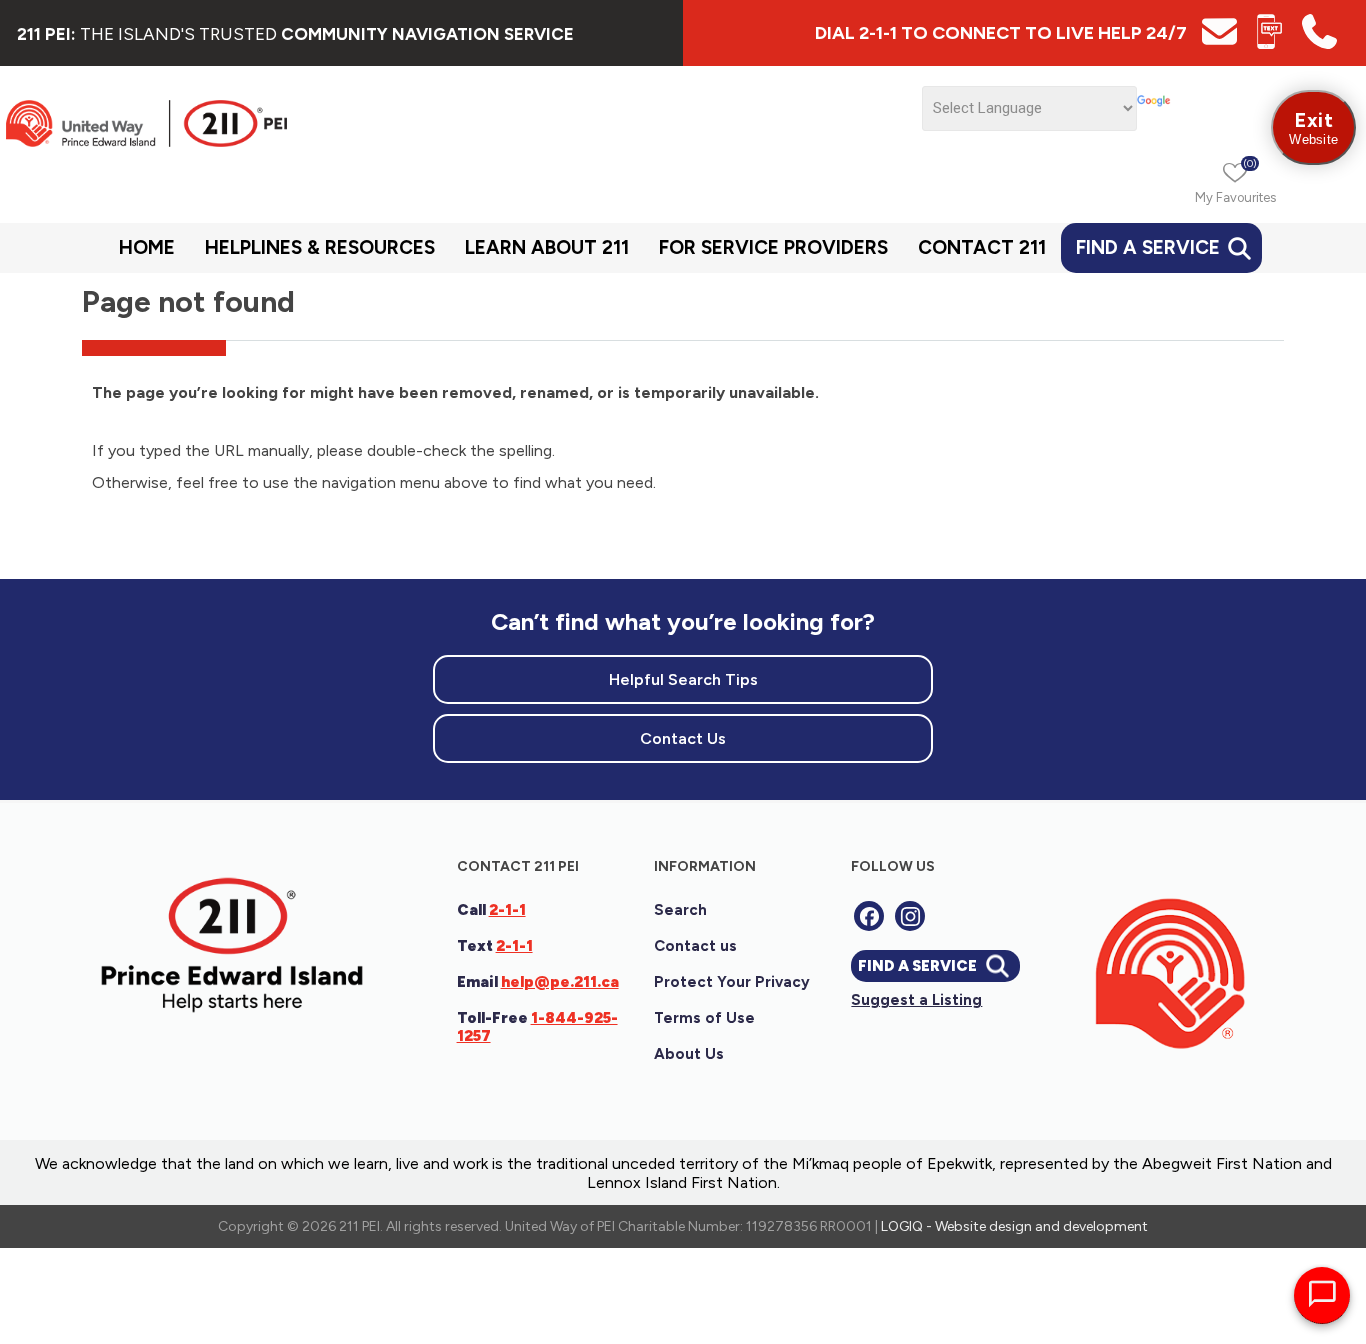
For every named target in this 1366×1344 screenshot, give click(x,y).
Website (1313, 127)
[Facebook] (869, 916)
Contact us (695, 946)
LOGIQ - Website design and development (1014, 1226)
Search (680, 910)
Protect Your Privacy (732, 982)
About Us (689, 1054)
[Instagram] (910, 916)
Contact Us (683, 738)
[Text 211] (1269, 43)
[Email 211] (1219, 43)
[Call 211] (1319, 43)
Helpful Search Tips (683, 679)
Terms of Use (704, 1018)
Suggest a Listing (916, 1000)
